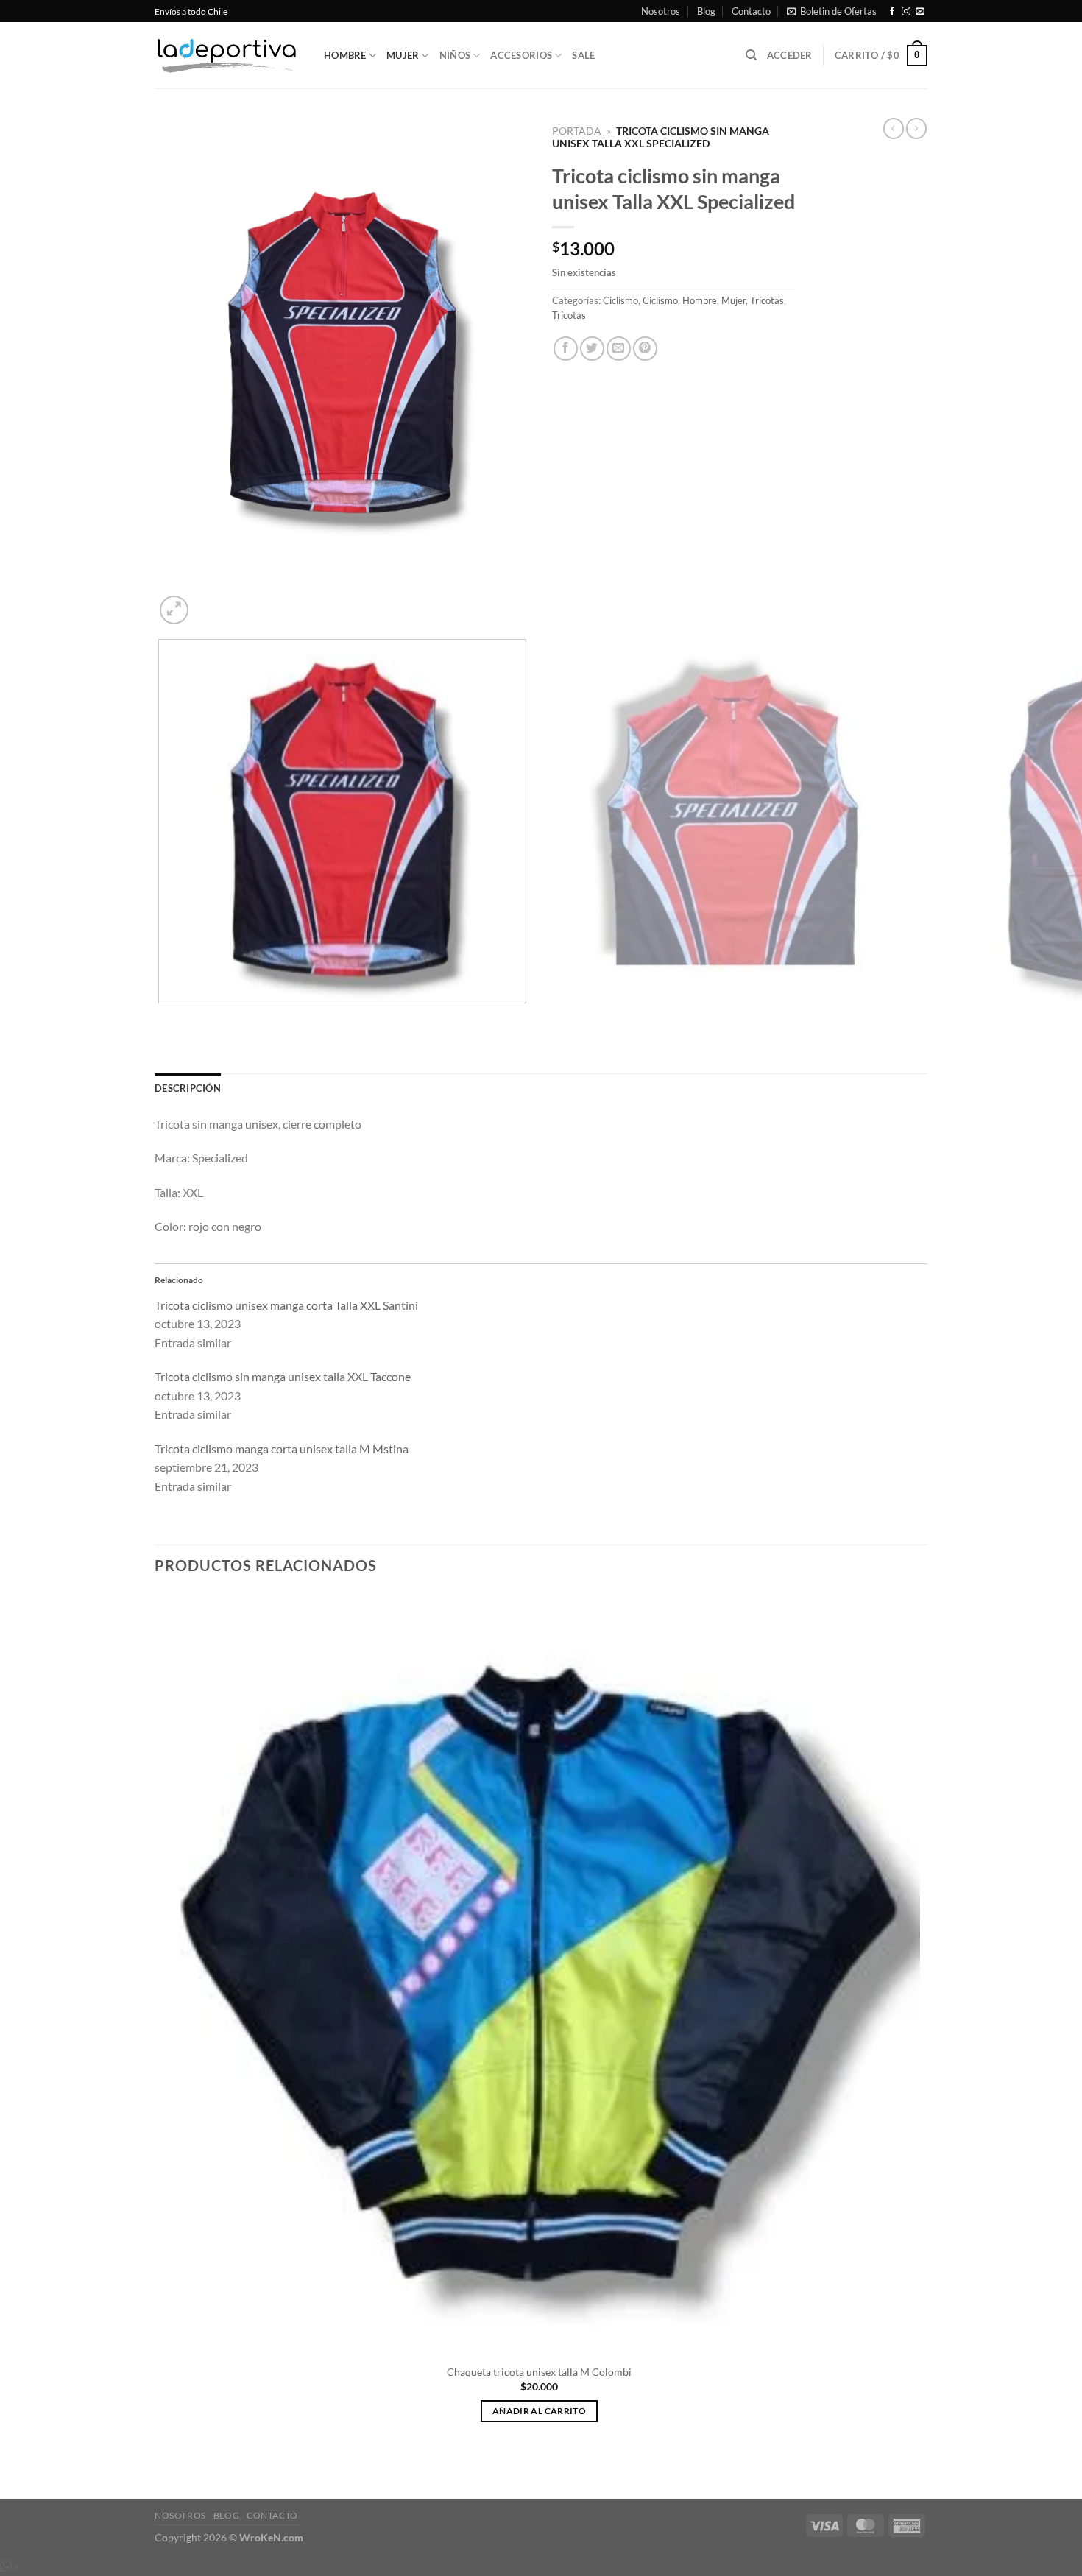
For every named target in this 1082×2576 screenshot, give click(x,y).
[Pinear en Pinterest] (645, 349)
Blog (706, 11)
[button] (832, 11)
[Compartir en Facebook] (566, 349)
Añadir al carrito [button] (539, 2411)
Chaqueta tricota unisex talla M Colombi (539, 2372)
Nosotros (661, 11)
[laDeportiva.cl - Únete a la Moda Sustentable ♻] (228, 56)
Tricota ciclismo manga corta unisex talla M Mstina (282, 1448)
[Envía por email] (619, 349)
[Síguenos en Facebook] (892, 12)
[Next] (209, 602)
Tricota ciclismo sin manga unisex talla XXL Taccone (283, 1376)
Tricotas (767, 300)
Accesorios (521, 55)
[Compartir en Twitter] (592, 349)
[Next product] (894, 128)
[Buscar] (751, 55)
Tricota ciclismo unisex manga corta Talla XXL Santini (286, 1305)
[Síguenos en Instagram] (906, 12)
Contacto (751, 11)
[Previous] (162, 1018)
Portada (577, 131)
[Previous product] (916, 128)
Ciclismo (620, 300)
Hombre (345, 55)
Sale (583, 55)
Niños (455, 55)
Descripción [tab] (188, 1088)
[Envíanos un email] (920, 12)
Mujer (403, 55)
